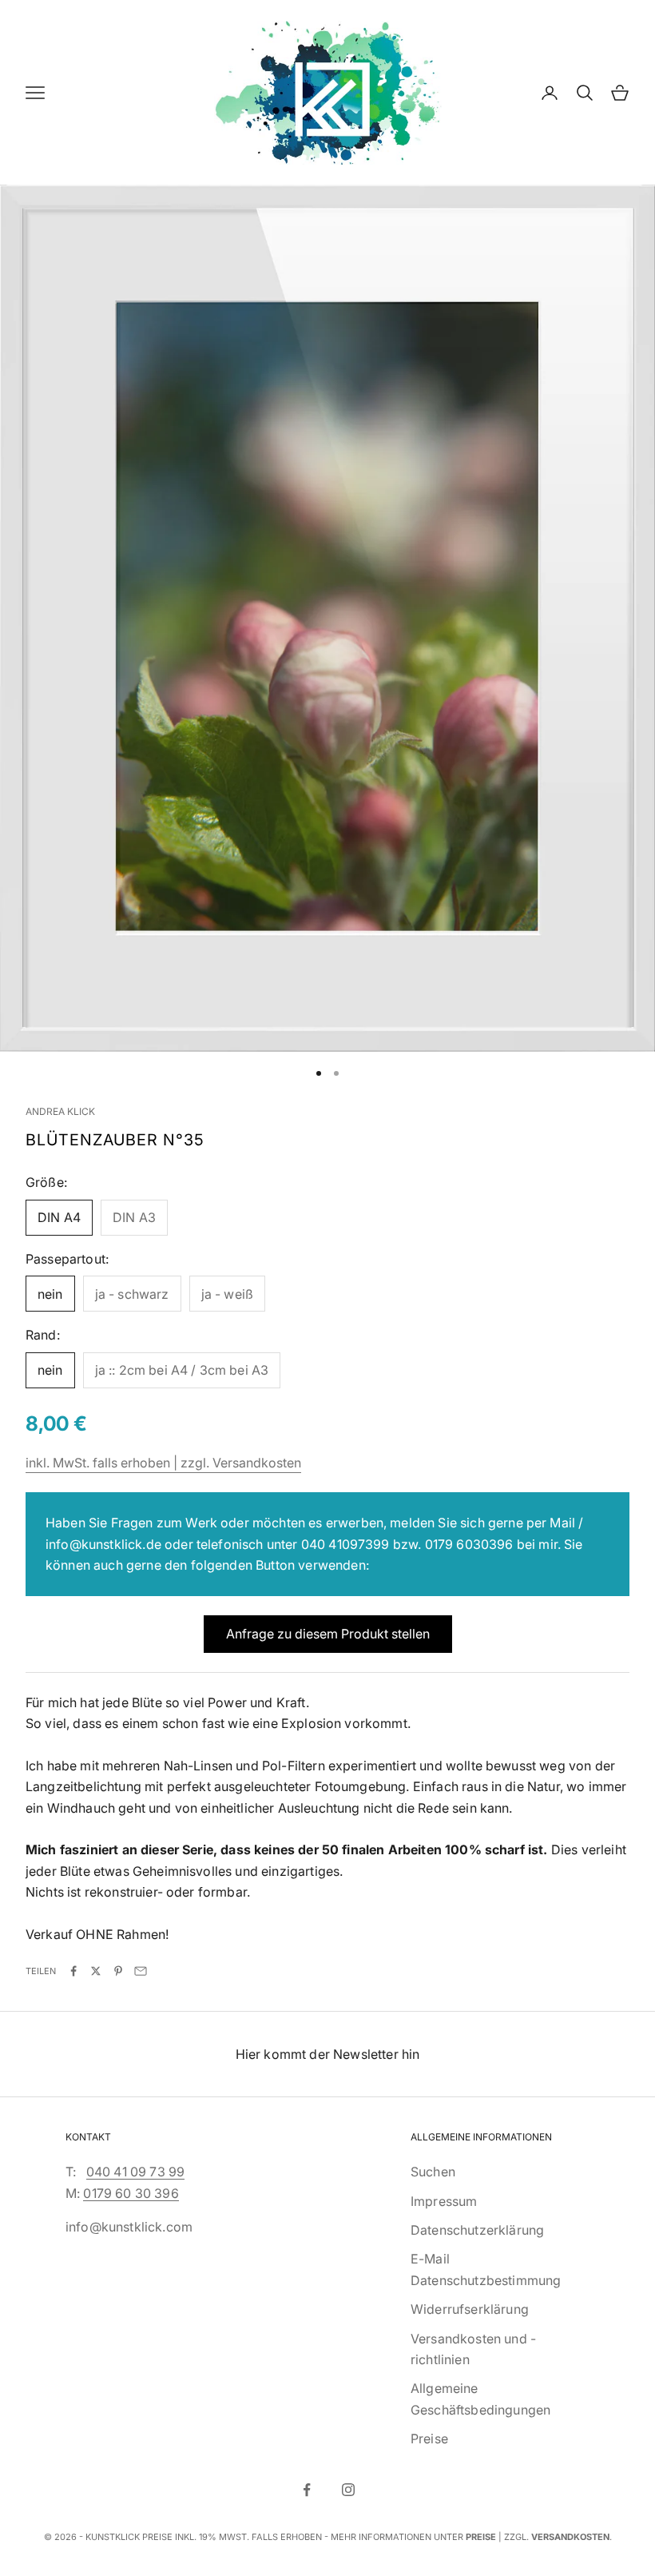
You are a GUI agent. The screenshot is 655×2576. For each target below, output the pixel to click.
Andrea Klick (60, 1111)
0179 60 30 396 (131, 2193)
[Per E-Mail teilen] (141, 1971)
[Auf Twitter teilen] (96, 1971)
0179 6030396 (469, 1544)
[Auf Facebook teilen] (73, 1971)
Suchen (433, 2172)
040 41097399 (345, 1544)
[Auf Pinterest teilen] (118, 1971)
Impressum (444, 2201)
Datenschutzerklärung (477, 2230)
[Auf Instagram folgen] (348, 2490)
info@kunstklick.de (103, 1544)
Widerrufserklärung (470, 2309)
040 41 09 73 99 (135, 2172)
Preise (429, 2439)
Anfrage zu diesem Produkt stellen (328, 1634)
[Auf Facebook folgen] (307, 2490)
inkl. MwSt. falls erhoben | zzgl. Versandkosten (163, 1463)
